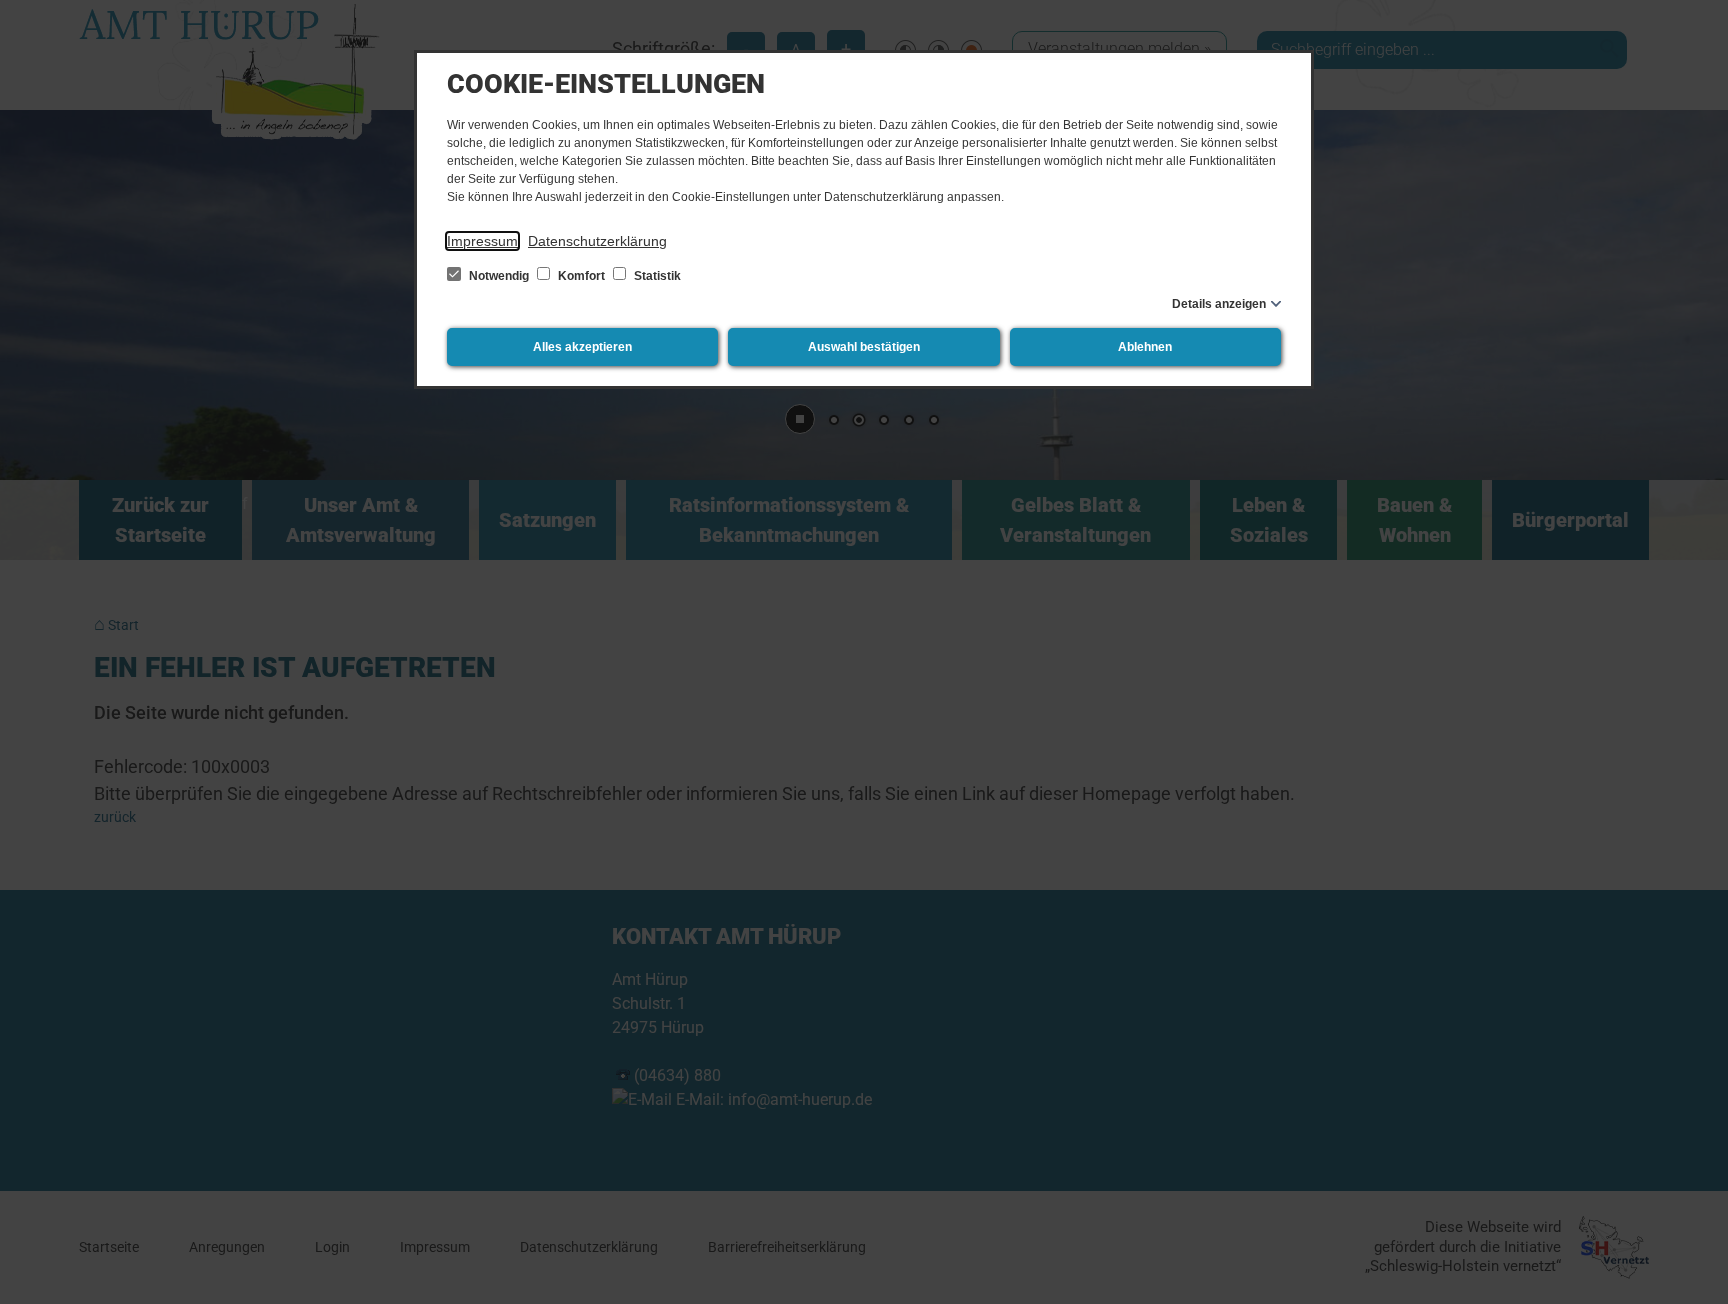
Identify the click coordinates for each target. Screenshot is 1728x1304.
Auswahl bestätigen (864, 347)
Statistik (656, 276)
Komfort (581, 276)
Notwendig (499, 276)
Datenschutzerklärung (597, 241)
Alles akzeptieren (582, 347)
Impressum (482, 241)
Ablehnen (1145, 347)
